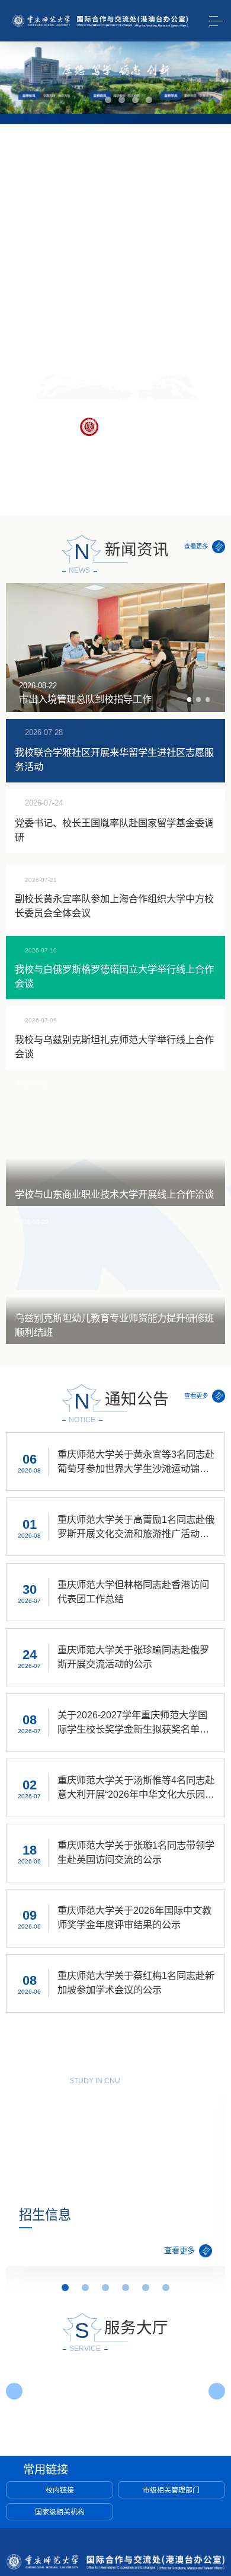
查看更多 (196, 546)
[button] (88, 100)
